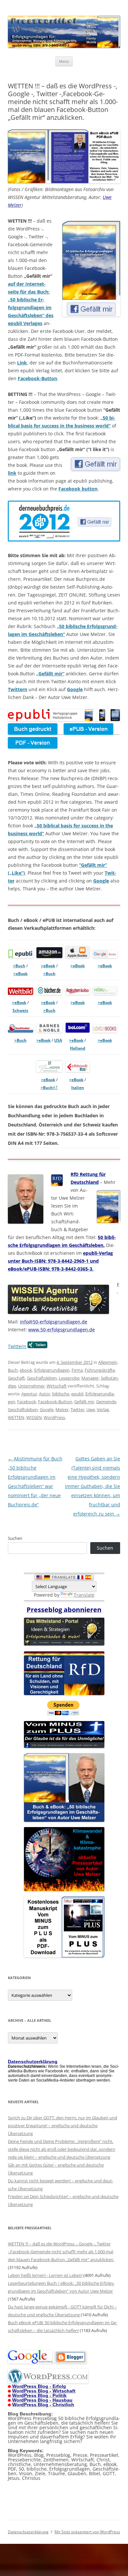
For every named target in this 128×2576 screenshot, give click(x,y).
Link (22, 363)
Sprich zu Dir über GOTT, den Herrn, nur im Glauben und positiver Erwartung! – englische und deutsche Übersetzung (63, 2126)
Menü (64, 61)
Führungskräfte (100, 1370)
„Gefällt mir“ (50, 674)
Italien (78, 1088)
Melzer (62, 1409)
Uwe (91, 1409)
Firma (77, 1370)
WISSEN (34, 1417)
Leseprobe (69, 1378)
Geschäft (16, 1378)
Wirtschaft (57, 1386)
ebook (26, 1370)
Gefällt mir (84, 1402)
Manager (90, 1378)
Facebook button (78, 489)
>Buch (19, 966)
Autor (45, 1394)
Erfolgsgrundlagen (52, 1370)
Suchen (15, 1538)
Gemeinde (106, 1402)
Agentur (29, 1394)
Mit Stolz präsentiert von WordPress (87, 2532)
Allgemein (108, 1362)
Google (75, 689)
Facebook (27, 1402)
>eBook (21, 974)
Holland (78, 1048)
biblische (61, 1394)
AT (55, 1088)
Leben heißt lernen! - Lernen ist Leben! (45, 2275)
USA (58, 1040)
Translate (84, 1595)
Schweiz (20, 1010)
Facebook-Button (37, 378)
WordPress (54, 1417)
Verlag (103, 1409)
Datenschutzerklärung (28, 2532)
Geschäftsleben (42, 1378)
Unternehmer (31, 1386)
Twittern (18, 689)
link (12, 473)
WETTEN (16, 1417)
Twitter (77, 1409)
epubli (77, 1394)
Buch (13, 1370)
